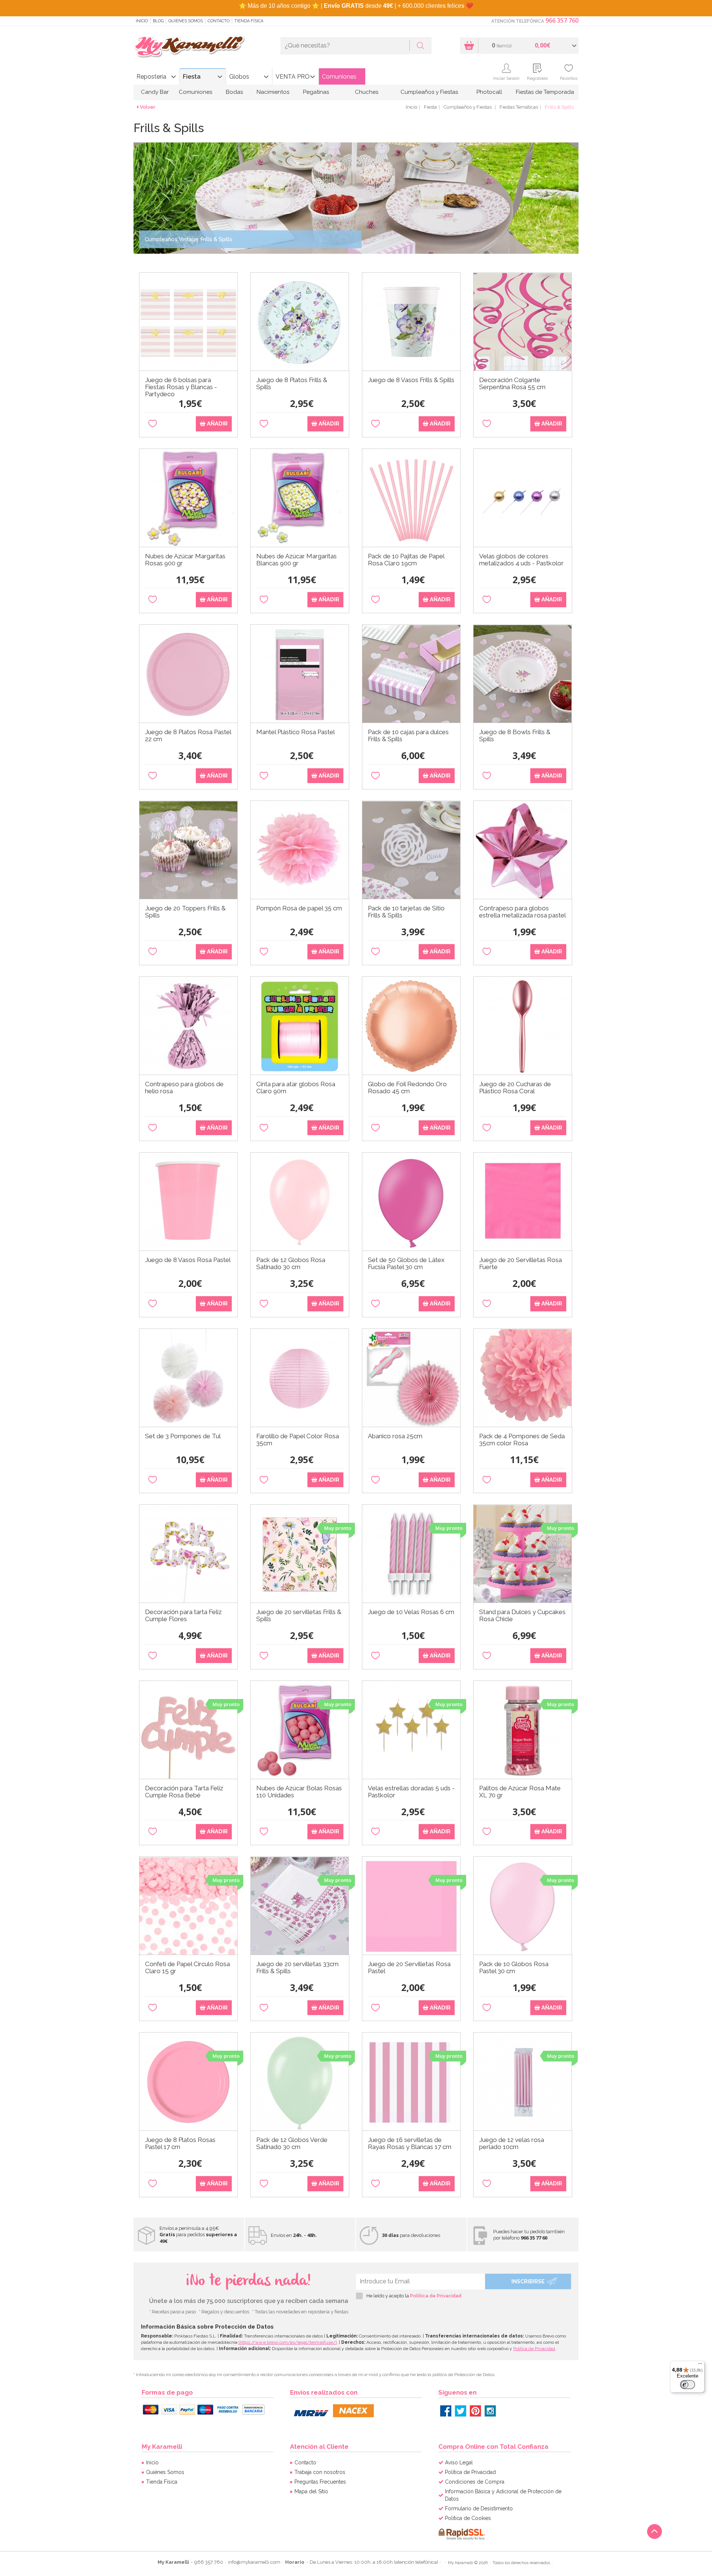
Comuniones (339, 77)
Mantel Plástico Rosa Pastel (296, 732)
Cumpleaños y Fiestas (429, 92)
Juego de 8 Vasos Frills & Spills (411, 380)
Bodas (234, 92)
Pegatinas (316, 92)
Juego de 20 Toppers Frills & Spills (185, 912)
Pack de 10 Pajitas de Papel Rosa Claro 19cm (406, 560)
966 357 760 (562, 20)
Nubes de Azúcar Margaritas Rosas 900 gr (185, 560)
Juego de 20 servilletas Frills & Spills (299, 1616)
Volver (148, 107)
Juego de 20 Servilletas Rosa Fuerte (520, 1264)
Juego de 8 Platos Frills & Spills (292, 384)
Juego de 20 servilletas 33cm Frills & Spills (297, 1968)
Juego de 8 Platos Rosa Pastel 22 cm (188, 736)
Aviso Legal (459, 2462)
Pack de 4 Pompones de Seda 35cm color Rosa (522, 1440)
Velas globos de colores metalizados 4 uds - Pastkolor (521, 560)
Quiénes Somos (186, 21)
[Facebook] (446, 2411)
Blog (158, 21)
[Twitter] (461, 2411)
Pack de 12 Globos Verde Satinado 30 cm (292, 2143)
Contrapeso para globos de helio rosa (184, 1088)
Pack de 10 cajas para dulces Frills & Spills (408, 736)
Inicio (142, 21)
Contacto (219, 21)
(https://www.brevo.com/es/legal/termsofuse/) (288, 2342)
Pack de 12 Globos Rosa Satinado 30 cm (291, 1264)
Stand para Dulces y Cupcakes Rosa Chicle (522, 1616)
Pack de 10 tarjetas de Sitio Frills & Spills (406, 912)
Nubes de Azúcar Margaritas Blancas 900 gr (296, 560)
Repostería (151, 77)
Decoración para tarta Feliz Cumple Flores (183, 1616)
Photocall (489, 92)
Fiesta (192, 77)
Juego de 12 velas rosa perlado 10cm (512, 2143)
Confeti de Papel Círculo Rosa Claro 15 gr (187, 1968)
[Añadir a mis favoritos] (153, 424)
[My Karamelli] (189, 47)
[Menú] (700, 2365)
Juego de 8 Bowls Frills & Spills (515, 736)
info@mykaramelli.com (254, 2562)
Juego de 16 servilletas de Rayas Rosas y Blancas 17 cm (410, 2143)
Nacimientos (273, 92)
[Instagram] (490, 2411)
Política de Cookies (468, 2518)
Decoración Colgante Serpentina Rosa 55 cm (512, 384)
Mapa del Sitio (311, 2491)
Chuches (367, 92)
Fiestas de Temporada (545, 92)
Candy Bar (155, 92)
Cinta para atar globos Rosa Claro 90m (296, 1088)
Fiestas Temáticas (519, 107)
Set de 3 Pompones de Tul (183, 1436)
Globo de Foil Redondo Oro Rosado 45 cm (407, 1088)
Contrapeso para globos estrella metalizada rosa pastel (523, 912)
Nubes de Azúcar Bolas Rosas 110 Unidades (299, 1792)
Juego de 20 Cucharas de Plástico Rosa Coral (515, 1088)
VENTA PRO (293, 77)
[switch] (688, 2385)
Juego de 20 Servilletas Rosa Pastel (409, 1968)
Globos (239, 77)
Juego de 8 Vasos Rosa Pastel (188, 1260)
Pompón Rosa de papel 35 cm (299, 908)
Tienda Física (249, 21)
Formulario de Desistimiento (479, 2508)
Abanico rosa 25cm (395, 1436)
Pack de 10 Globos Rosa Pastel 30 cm (514, 1968)
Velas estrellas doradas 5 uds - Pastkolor (411, 1792)
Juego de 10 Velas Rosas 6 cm (411, 1612)
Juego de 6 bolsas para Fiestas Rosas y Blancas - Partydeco (181, 386)
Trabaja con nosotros (320, 2472)
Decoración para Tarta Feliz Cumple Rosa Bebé (184, 1792)
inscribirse (528, 2281)
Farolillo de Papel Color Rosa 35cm (298, 1440)
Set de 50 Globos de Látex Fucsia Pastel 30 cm (406, 1264)
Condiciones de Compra (475, 2482)
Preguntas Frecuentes (320, 2482)
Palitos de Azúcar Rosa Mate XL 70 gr (520, 1792)
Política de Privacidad (436, 2296)
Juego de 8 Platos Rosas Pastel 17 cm (180, 2143)
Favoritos (569, 78)
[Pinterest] (475, 2411)
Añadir (217, 424)
